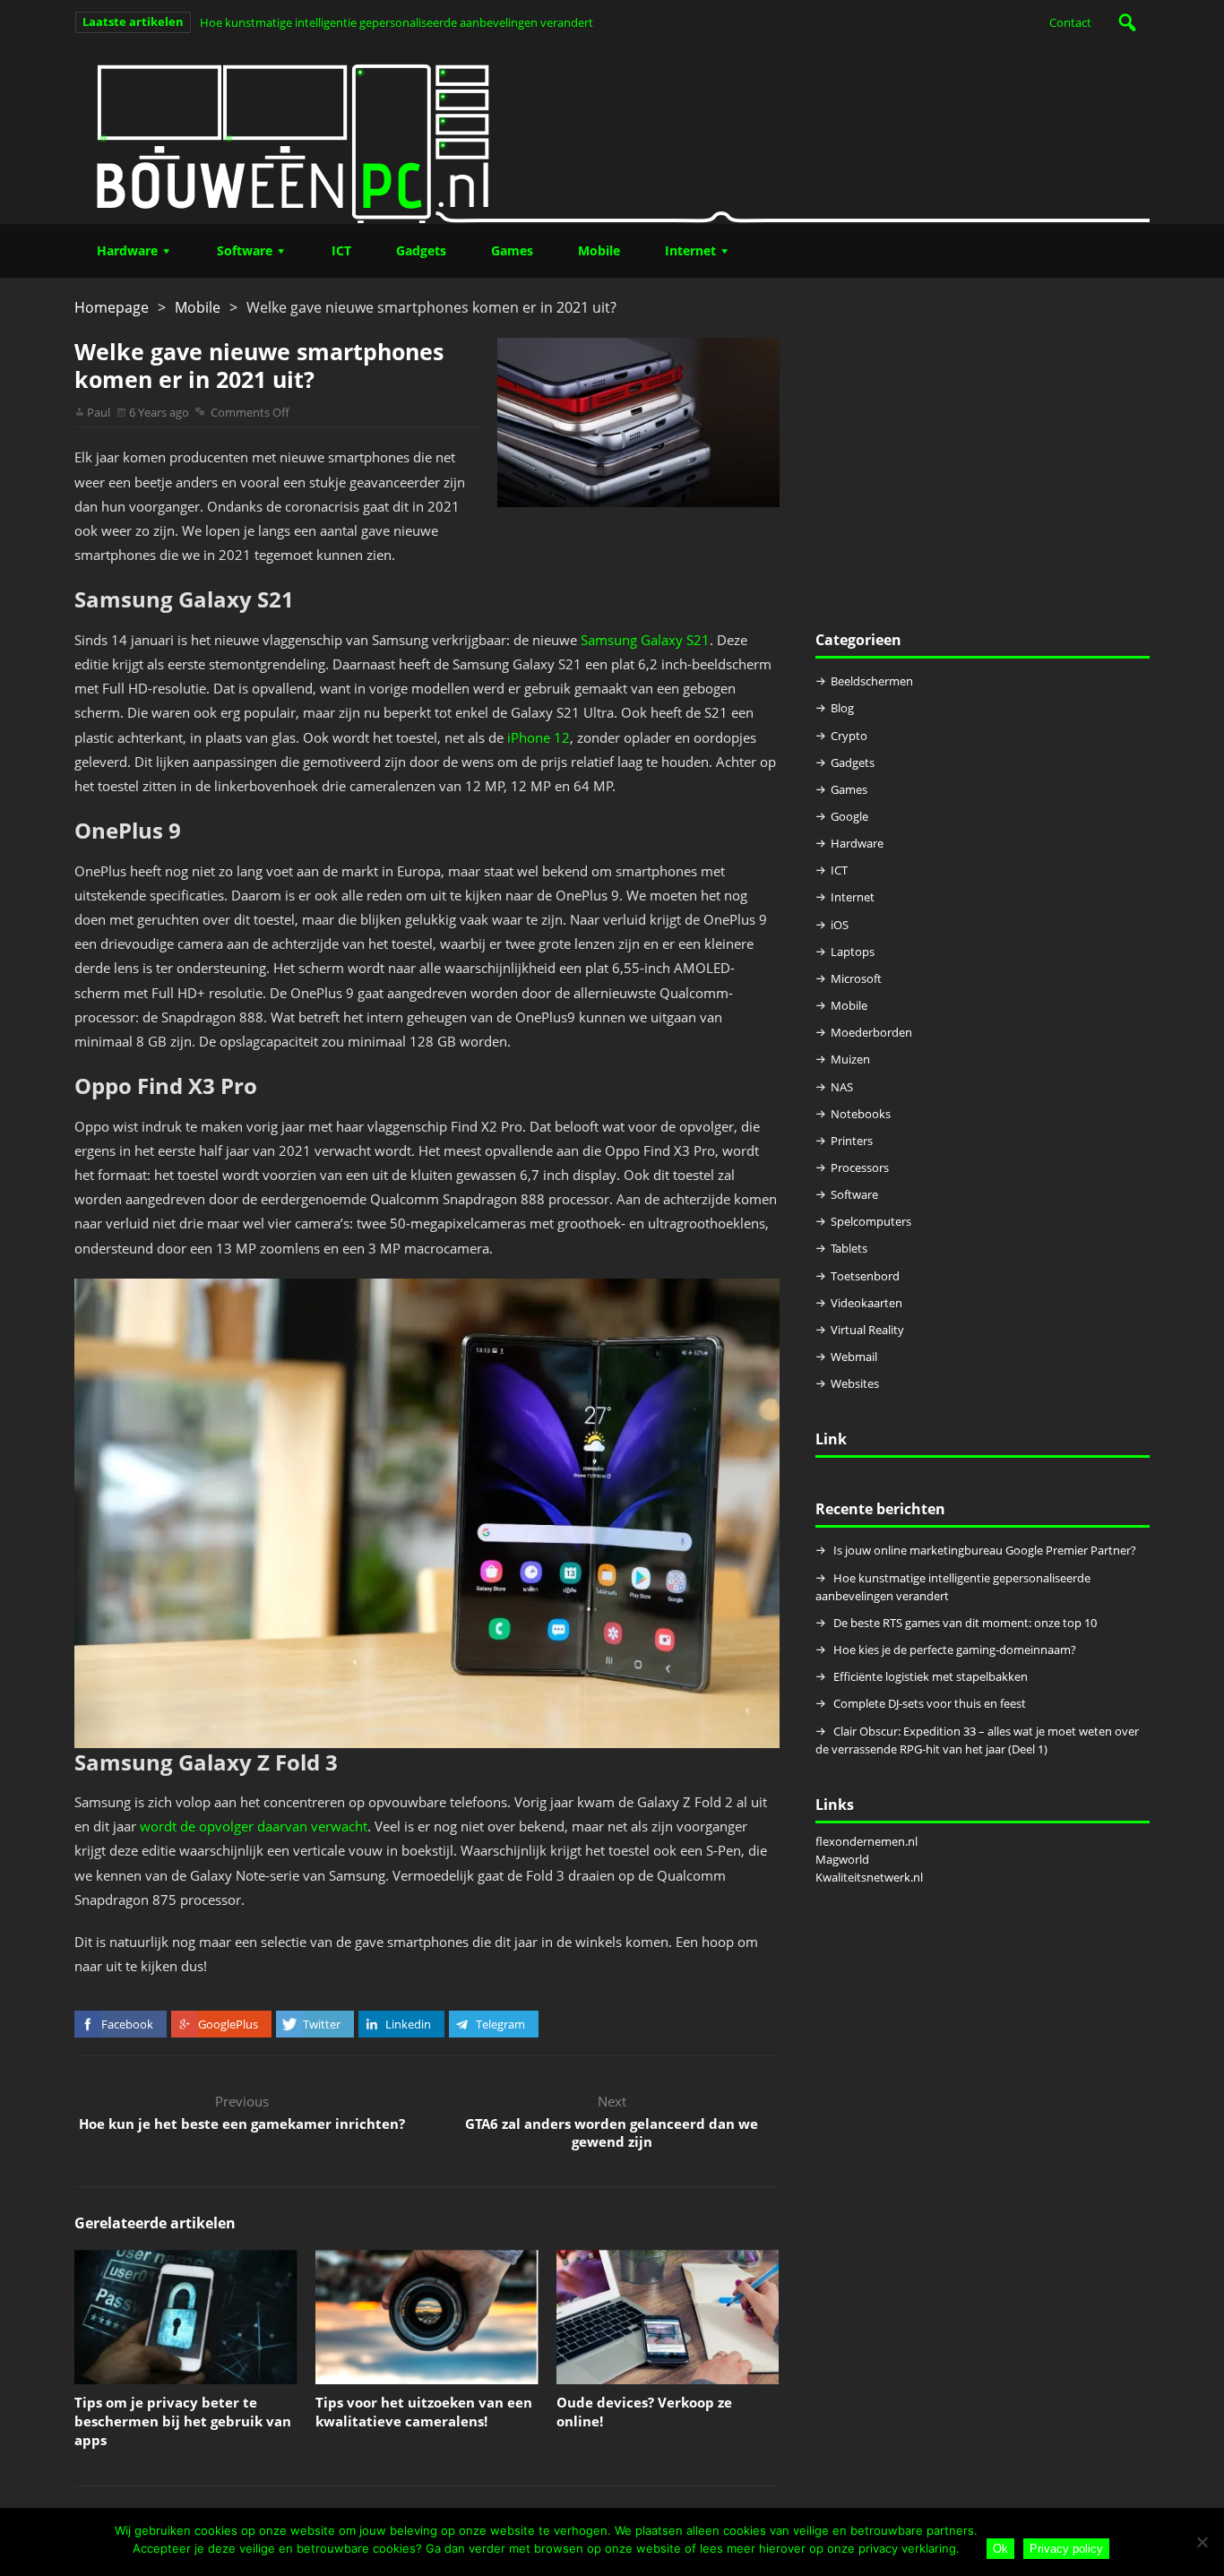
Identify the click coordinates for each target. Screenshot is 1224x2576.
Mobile (599, 250)
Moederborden (871, 1032)
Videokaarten (866, 1303)
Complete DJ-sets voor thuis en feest (930, 1703)
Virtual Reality (867, 1330)
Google (849, 816)
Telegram (500, 2024)
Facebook (127, 2024)
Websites (855, 1383)
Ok (1000, 2549)
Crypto (849, 736)
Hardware (127, 250)
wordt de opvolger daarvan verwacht (254, 1826)
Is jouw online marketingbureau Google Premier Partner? (985, 1550)
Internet (690, 250)
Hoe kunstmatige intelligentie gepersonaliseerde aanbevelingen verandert (397, 22)
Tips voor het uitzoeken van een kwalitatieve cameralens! (424, 2412)
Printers (852, 1141)
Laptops (853, 952)
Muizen (850, 1059)
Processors (860, 1167)
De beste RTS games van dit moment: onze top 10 (965, 1623)
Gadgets (421, 250)
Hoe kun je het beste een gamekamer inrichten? (242, 2124)
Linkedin (408, 2024)
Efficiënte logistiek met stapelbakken (932, 1676)
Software (245, 250)
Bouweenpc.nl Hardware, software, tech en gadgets (612, 134)
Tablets (849, 1248)
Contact (1070, 22)
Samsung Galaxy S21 (645, 640)
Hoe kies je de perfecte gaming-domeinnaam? (955, 1650)
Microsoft (856, 978)
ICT (341, 250)
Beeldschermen (872, 681)
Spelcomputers (871, 1221)
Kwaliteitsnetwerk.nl (869, 1877)
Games (512, 250)
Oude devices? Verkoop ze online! (644, 2412)
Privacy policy (1066, 2549)
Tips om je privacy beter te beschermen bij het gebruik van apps (183, 2421)
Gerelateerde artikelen (155, 2223)
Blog (842, 708)
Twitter (322, 2024)
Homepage (112, 307)
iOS (840, 925)
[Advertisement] (983, 463)
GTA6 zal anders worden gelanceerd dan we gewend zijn (612, 2132)
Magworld (842, 1859)
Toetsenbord (865, 1276)
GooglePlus (228, 2024)
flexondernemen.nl (866, 1841)
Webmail (854, 1357)
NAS (842, 1087)
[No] (1202, 2542)
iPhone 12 (539, 737)
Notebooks (861, 1114)
